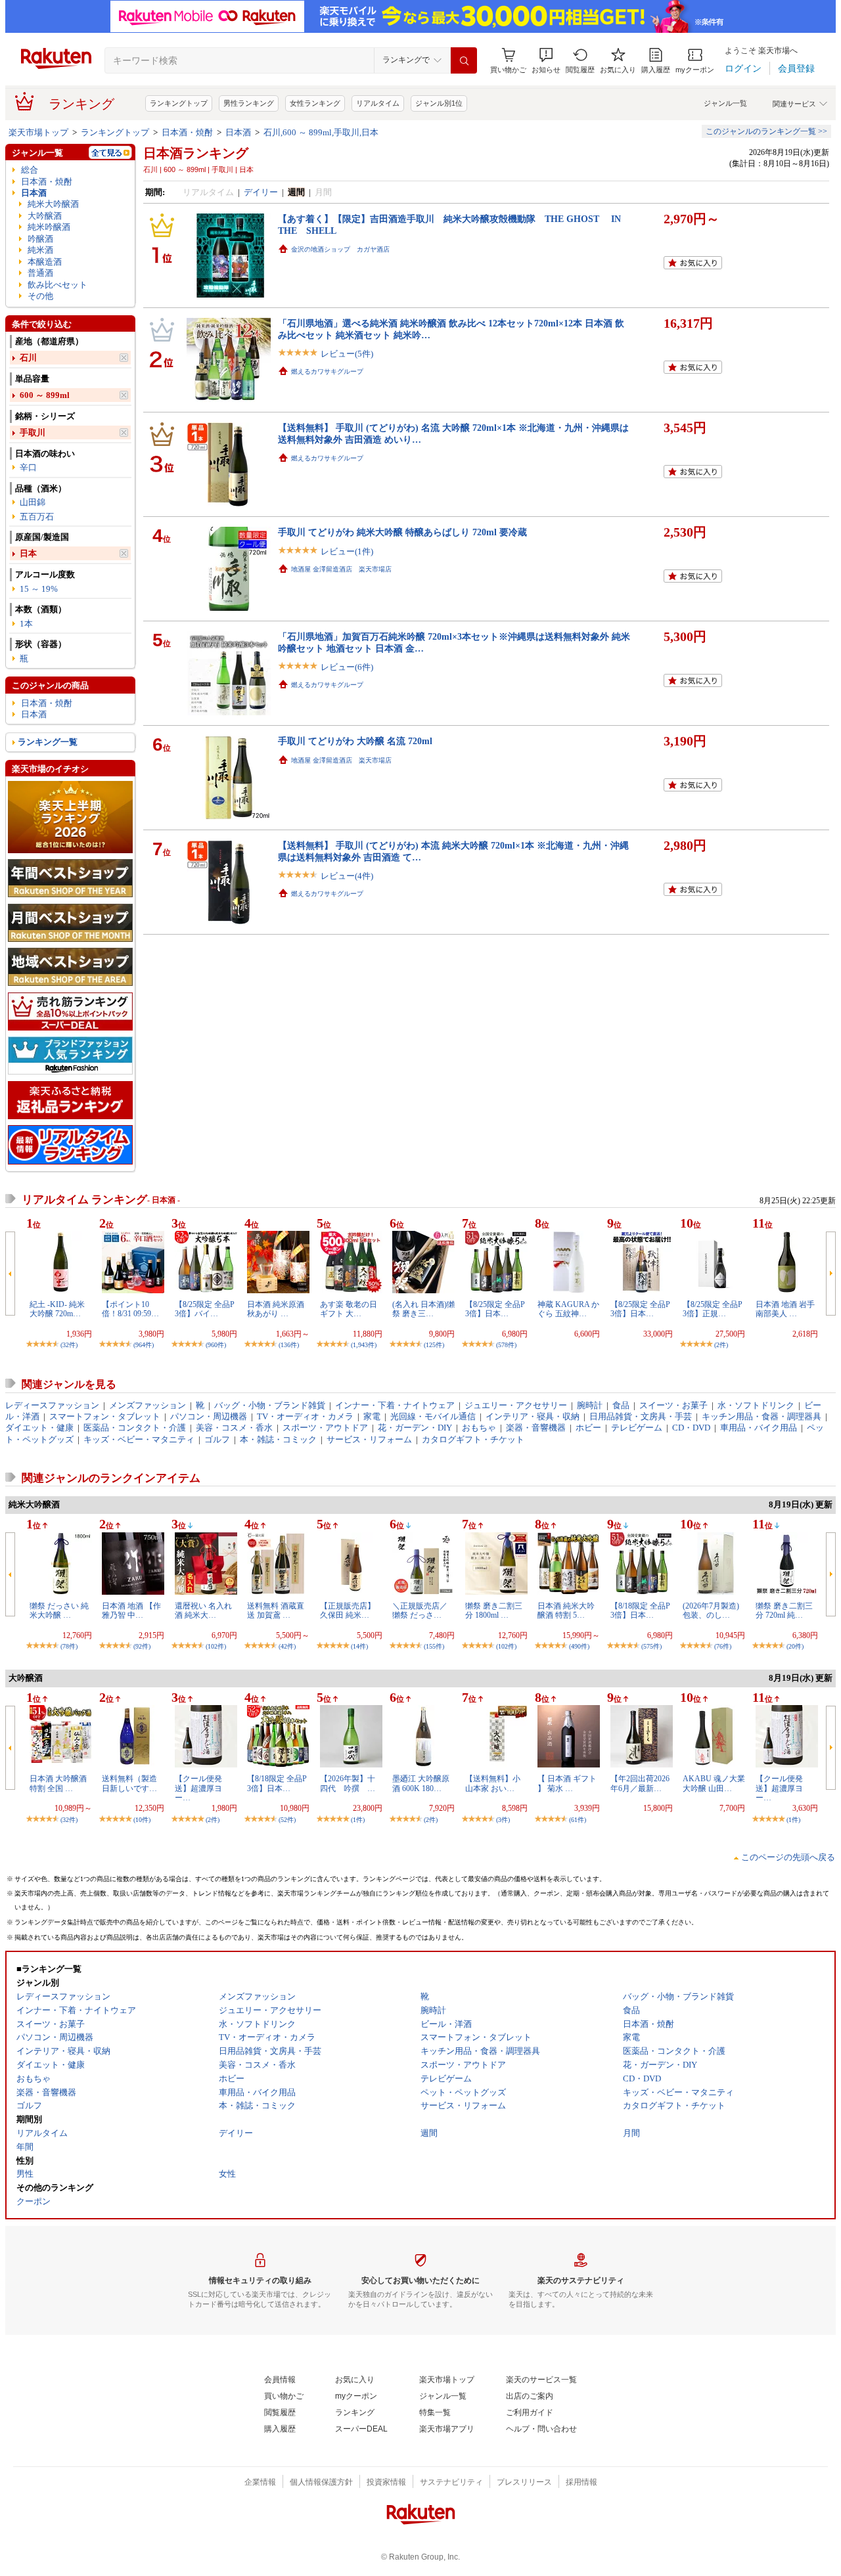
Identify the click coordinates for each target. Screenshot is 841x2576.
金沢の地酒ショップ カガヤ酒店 (340, 249)
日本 (28, 553)
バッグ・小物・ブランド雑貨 (270, 1405)
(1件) (358, 1820)
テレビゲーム (637, 1428)
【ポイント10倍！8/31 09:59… (130, 1309)
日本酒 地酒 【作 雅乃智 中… (131, 1610)
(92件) (142, 1646)
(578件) (506, 1345)
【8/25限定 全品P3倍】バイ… (205, 1309)
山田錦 (33, 502)
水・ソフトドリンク (756, 1405)
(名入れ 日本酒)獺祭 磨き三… (423, 1309)
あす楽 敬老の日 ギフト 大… (349, 1309)
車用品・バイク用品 (759, 1428)
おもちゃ (479, 1428)
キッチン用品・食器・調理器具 (761, 1416)
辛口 (28, 467)
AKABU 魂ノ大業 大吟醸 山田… (714, 1783)
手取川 (33, 433)
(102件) (216, 1646)
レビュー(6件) (347, 667)
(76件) (723, 1646)
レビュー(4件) (347, 876)
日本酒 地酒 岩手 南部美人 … (785, 1309)
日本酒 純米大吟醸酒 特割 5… (566, 1610)
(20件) (795, 1646)
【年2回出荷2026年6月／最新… (640, 1783)
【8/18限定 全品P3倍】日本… (640, 1610)
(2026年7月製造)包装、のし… (711, 1610)
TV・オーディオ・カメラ (305, 1416)
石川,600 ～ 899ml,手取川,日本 (321, 132)
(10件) (142, 1820)
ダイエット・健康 (39, 1428)
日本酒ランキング (196, 153)
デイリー (261, 192)
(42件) (287, 1646)
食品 (621, 1405)
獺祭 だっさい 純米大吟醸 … (59, 1610)
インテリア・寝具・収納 (533, 1416)
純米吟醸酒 (49, 227)
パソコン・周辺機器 (209, 1416)
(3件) (503, 1820)
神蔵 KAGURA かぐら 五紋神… (568, 1309)
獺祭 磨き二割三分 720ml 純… (784, 1610)
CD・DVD (691, 1428)
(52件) (287, 1820)
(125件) (434, 1345)
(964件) (144, 1345)
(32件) (69, 1345)
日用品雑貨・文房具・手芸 (641, 1416)
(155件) (434, 1646)
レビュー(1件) (347, 551)
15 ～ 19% (39, 589)
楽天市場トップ (38, 132)
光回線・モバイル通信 (433, 1416)
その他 (40, 296)
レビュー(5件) (347, 354)
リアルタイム (378, 103)
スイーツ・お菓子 (673, 1405)
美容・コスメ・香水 (234, 1428)
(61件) (578, 1820)
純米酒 (40, 250)
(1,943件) (364, 1345)
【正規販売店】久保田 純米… (348, 1610)
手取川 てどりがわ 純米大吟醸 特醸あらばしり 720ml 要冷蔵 (402, 532)
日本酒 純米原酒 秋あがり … (276, 1309)
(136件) (289, 1345)
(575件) (651, 1646)
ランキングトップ (179, 103)
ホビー (588, 1428)
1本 (26, 624)
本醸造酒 (45, 262)
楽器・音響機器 (536, 1428)
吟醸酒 (40, 239)
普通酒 (40, 273)
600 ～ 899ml (45, 395)
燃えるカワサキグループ (327, 371)
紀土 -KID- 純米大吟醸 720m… (57, 1309)
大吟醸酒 (45, 216)
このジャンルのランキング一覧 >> (766, 131)
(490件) (579, 1646)
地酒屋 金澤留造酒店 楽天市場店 (341, 569)
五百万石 (37, 517)
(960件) (216, 1345)
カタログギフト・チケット (473, 1439)
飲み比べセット (57, 285)
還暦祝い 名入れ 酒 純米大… (203, 1610)
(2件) (721, 1345)
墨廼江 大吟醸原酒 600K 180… (421, 1783)
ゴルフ (217, 1439)
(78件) (69, 1646)
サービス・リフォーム (369, 1439)
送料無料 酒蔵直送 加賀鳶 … (276, 1610)
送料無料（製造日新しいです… (129, 1783)
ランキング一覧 (48, 742)
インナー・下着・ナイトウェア (395, 1405)
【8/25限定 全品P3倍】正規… (713, 1309)
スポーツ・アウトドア (325, 1428)
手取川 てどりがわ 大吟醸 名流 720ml (355, 741)
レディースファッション (52, 1405)
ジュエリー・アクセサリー (516, 1405)
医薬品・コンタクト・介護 (135, 1428)
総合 (30, 170)
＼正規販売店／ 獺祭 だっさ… (420, 1610)
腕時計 (590, 1405)
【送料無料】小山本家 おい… (493, 1783)
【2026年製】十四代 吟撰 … (348, 1783)
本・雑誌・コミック (278, 1439)
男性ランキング (249, 103)
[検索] (464, 60)
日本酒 (238, 132)
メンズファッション (148, 1405)
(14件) (359, 1646)
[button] (546, 61)
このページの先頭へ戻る (788, 1857)
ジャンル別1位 (439, 103)
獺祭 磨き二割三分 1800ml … (494, 1610)
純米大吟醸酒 (53, 204)
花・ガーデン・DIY (415, 1428)
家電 (372, 1416)
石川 (28, 358)
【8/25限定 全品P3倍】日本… (495, 1309)
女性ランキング (315, 103)
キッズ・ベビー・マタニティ (139, 1439)
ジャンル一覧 (725, 103)
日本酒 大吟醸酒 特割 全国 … (58, 1783)
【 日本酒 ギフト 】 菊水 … (567, 1783)
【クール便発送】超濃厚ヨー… (198, 1788)
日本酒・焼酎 (187, 132)
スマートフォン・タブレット (105, 1416)
